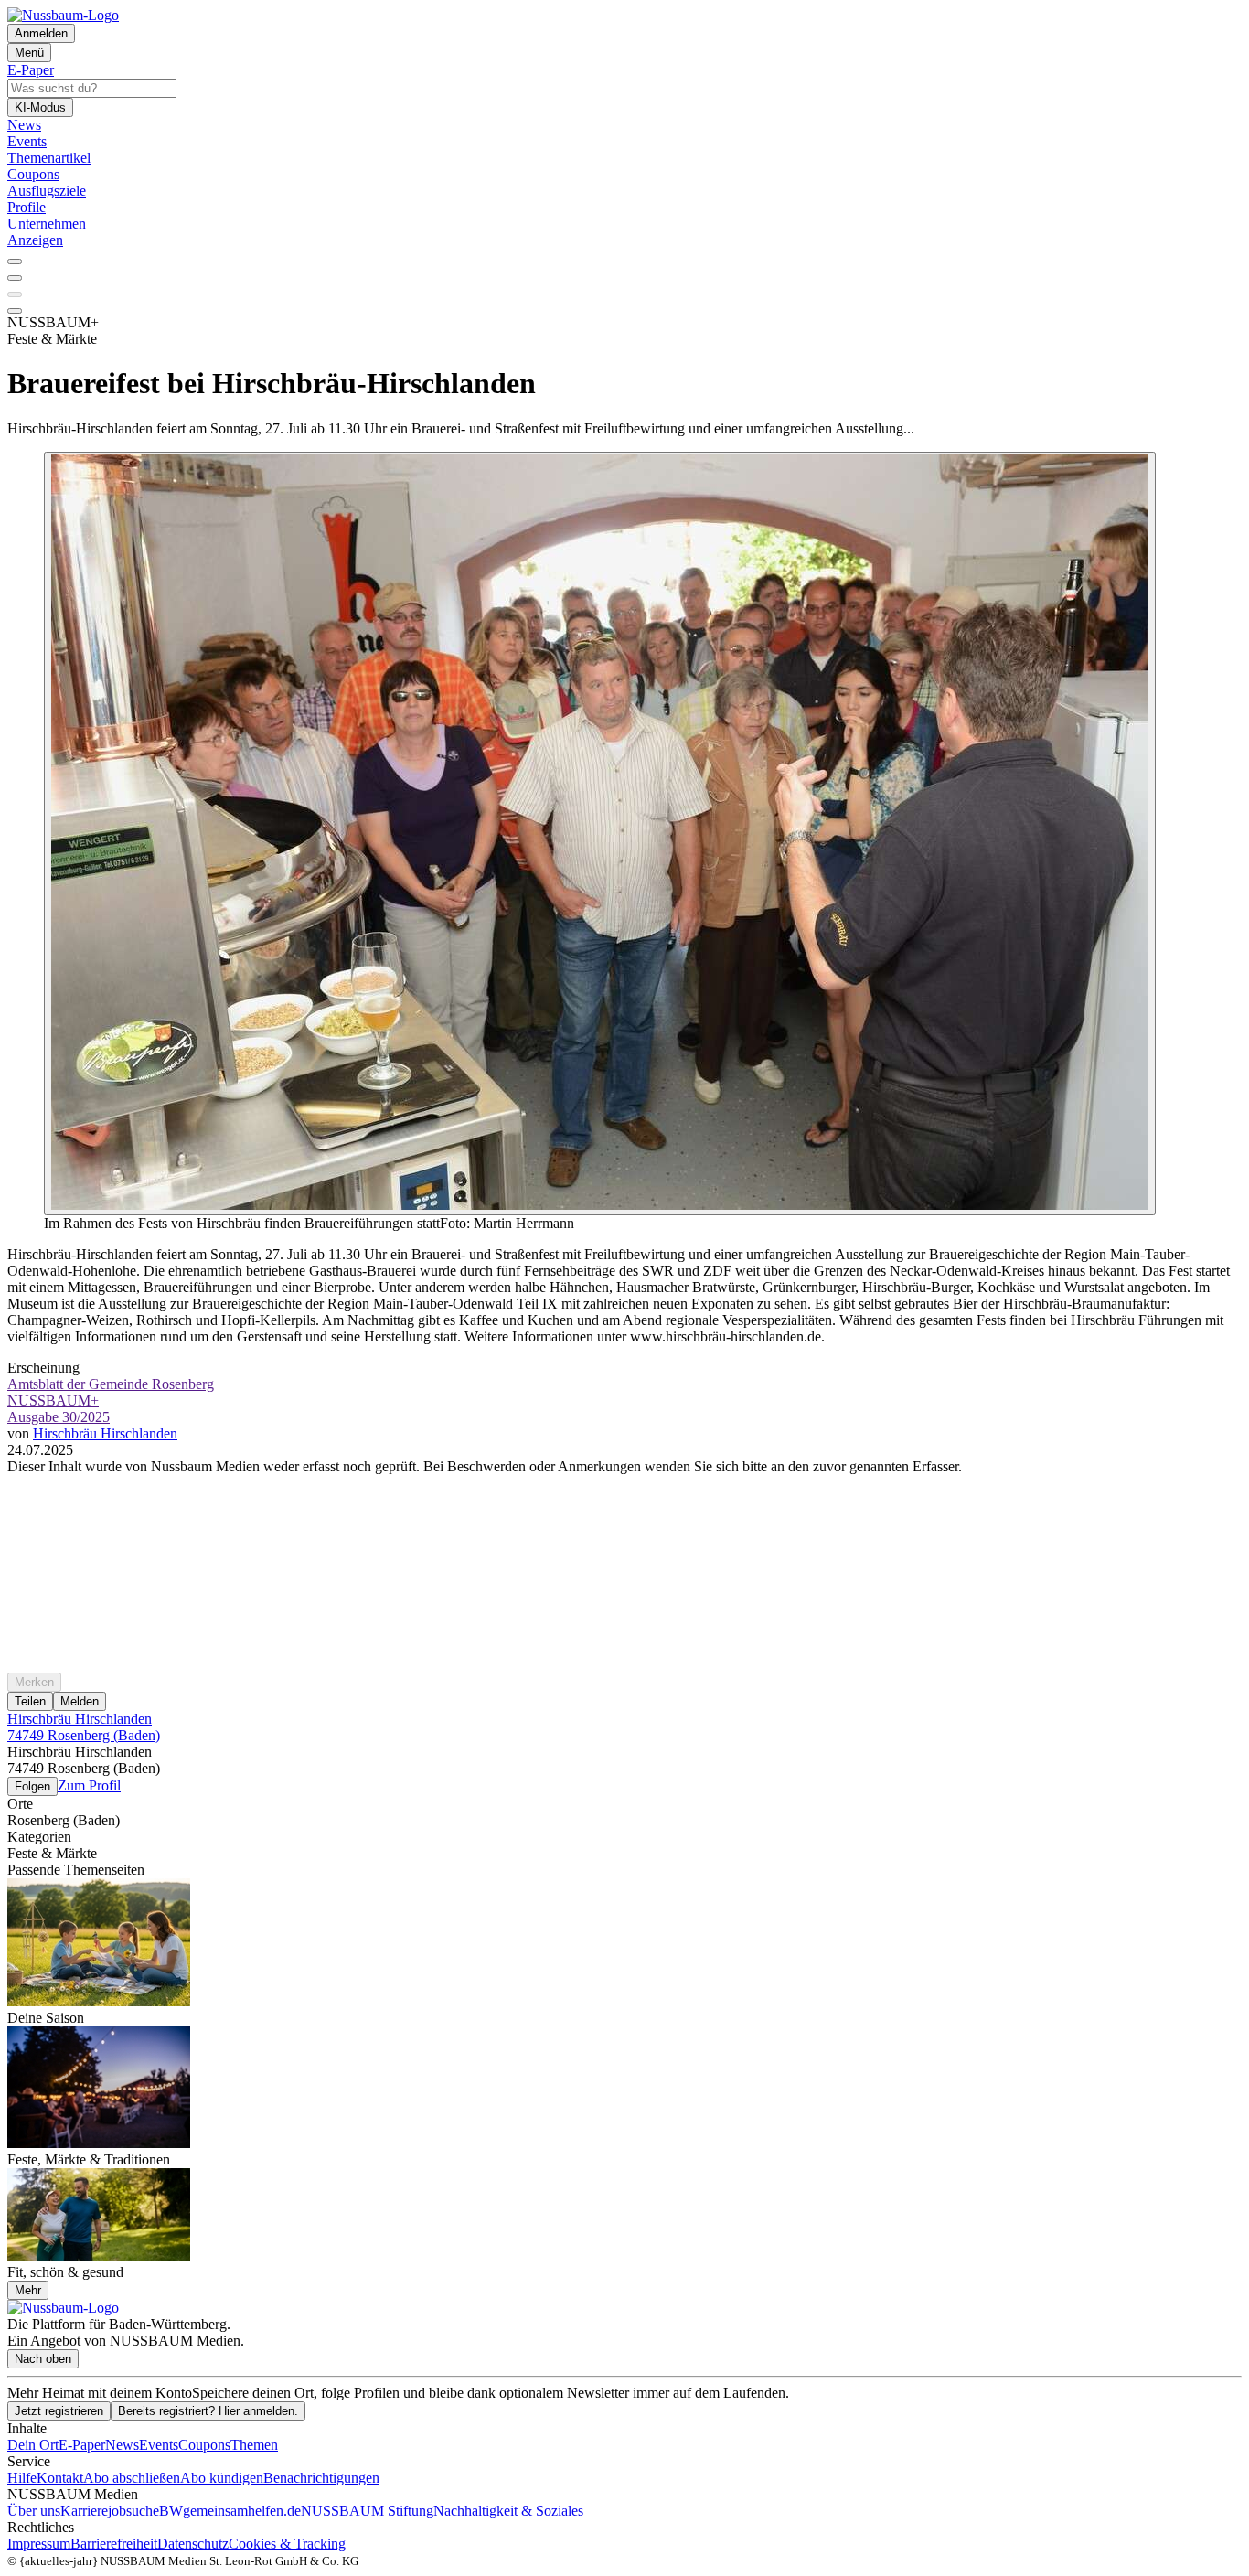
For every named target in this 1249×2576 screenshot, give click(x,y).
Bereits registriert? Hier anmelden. (208, 2411)
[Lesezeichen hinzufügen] (15, 294)
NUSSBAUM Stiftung (367, 2511)
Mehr (28, 2290)
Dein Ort (33, 2445)
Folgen (32, 1786)
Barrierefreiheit (114, 2544)
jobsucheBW (145, 2511)
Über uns (34, 2511)
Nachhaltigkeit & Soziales (508, 2511)
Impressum (39, 2544)
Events (159, 2445)
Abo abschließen (132, 2478)
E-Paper (82, 2445)
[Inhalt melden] (15, 311)
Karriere (84, 2511)
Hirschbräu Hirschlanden (105, 1433)
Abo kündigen (222, 2478)
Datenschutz (193, 2544)
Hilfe (22, 2478)
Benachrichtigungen (321, 2478)
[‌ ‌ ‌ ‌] (624, 1508)
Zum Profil (89, 1785)
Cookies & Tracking (287, 2544)
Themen (254, 2445)
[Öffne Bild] (600, 834)
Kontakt (60, 2478)
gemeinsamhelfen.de (242, 2511)
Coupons (204, 2445)
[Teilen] (15, 278)
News (122, 2445)
